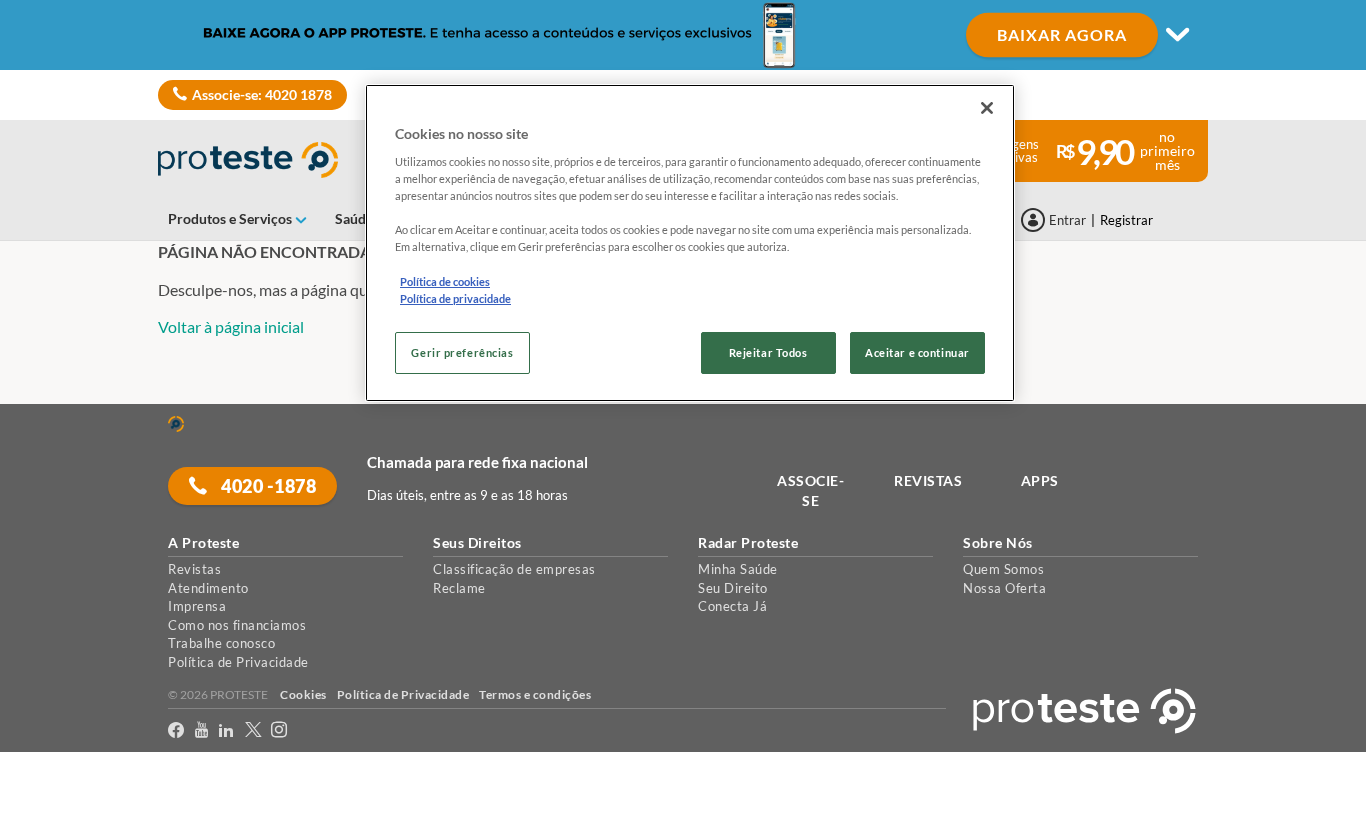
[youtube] (202, 730)
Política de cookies (445, 281)
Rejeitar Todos (768, 352)
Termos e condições (535, 694)
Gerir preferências (462, 352)
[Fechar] (987, 108)
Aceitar (43, 823)
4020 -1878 (267, 486)
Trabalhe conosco (221, 643)
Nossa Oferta (1004, 588)
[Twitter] (253, 730)
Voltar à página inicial (231, 326)
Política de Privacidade (238, 662)
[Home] (176, 424)
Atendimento (208, 588)
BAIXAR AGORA (1062, 34)
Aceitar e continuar (917, 352)
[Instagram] (279, 730)
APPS (1040, 480)
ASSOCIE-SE (810, 490)
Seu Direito (733, 588)
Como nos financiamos (237, 625)
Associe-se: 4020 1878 (262, 94)
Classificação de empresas (514, 569)
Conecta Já (732, 606)
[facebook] (176, 730)
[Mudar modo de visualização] (683, 35)
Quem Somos (1003, 569)
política (1282, 786)
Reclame (459, 588)
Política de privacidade (455, 298)
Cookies (303, 694)
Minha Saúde (738, 569)
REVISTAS (928, 480)
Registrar (1126, 220)
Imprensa (197, 606)
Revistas (194, 569)
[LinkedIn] (226, 730)
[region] (690, 243)
